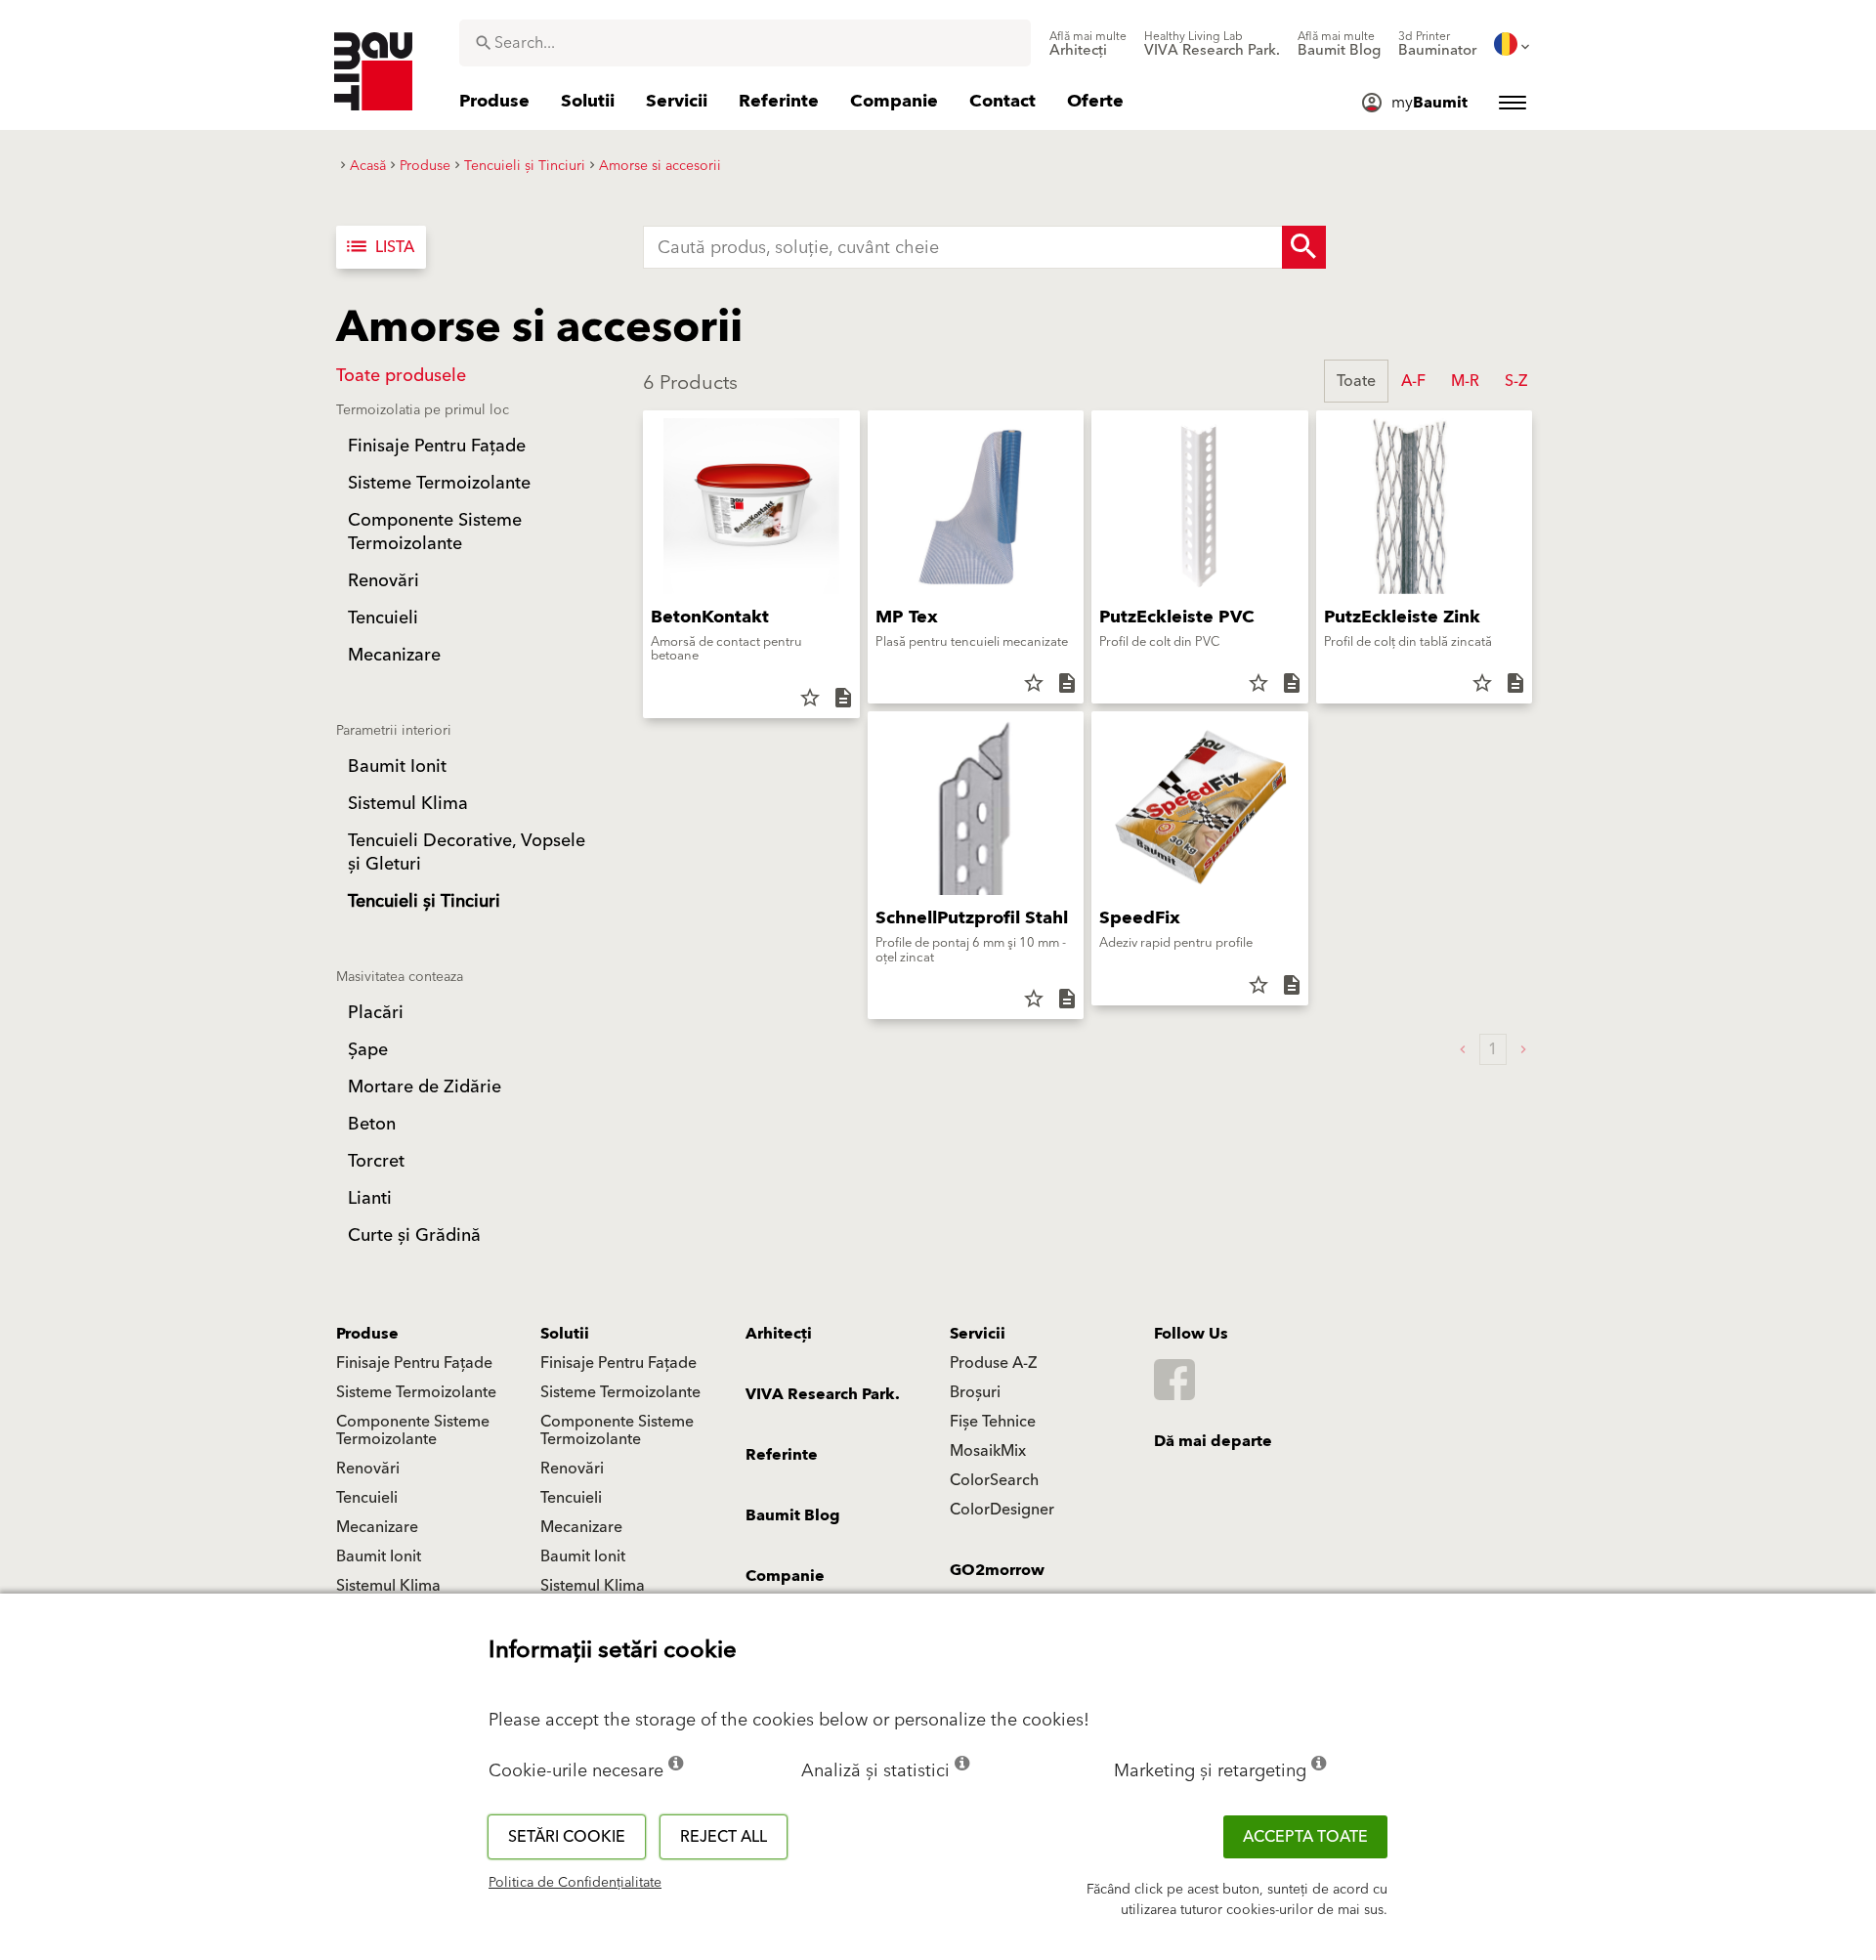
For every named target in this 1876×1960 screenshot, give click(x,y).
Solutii (565, 1334)
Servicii (978, 1334)
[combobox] (745, 43)
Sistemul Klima (388, 1586)
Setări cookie (567, 1837)
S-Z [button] (1516, 381)
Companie (785, 1576)
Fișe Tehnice (993, 1422)
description (843, 698)
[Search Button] (1304, 247)
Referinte (782, 1455)
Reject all (724, 1837)
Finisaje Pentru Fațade (414, 1363)
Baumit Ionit (379, 1556)
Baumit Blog (793, 1515)
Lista (379, 247)
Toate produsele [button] (401, 376)
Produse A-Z (993, 1363)
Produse (367, 1334)
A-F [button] (1413, 381)
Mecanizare (377, 1527)
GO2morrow (997, 1570)
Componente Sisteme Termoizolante (413, 1430)
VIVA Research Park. (823, 1394)
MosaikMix (988, 1451)
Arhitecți (779, 1334)
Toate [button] (1356, 381)
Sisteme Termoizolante (416, 1392)
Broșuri (975, 1392)
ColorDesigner (1002, 1510)
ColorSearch (994, 1480)
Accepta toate (1305, 1837)
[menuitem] (1088, 44)
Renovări (368, 1469)
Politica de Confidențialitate (575, 1883)
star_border (810, 698)
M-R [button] (1465, 381)
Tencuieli (367, 1498)
